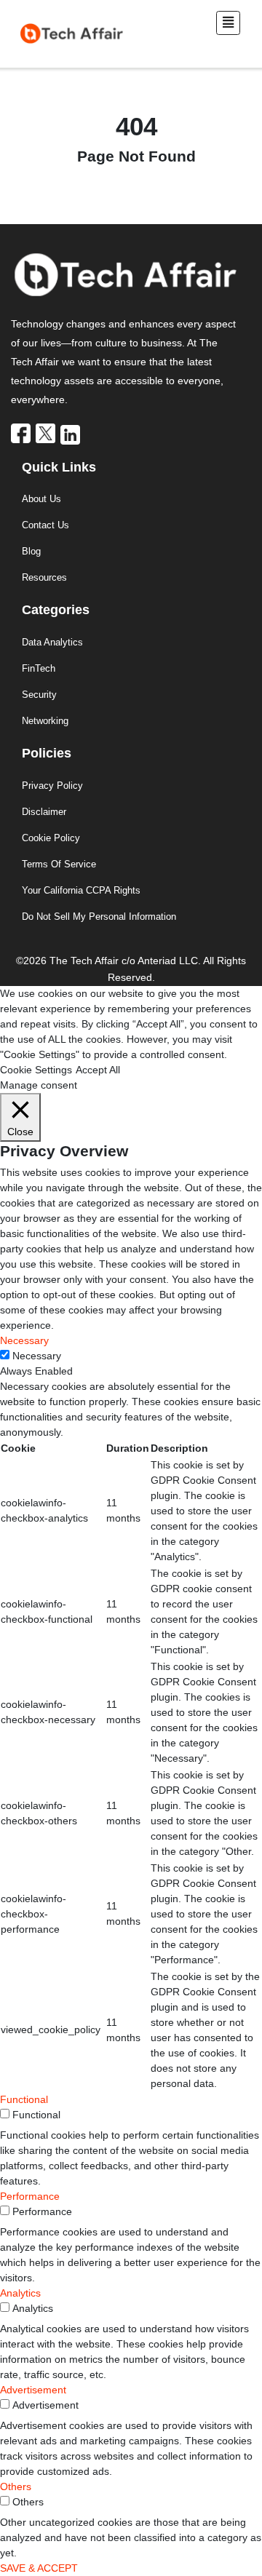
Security (39, 695)
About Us (41, 499)
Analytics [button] (20, 2293)
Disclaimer (44, 812)
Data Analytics (52, 642)
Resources (44, 577)
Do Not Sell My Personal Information (99, 917)
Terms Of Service (59, 864)
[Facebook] (22, 433)
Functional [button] (24, 2099)
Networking (45, 721)
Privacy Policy (52, 786)
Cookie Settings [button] (36, 1070)
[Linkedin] (71, 434)
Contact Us (45, 525)
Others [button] (16, 2486)
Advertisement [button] (33, 2390)
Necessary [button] (24, 1340)
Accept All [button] (98, 1070)
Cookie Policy (51, 838)
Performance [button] (30, 2196)
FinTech (39, 668)
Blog (31, 551)
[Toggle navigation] (228, 23)
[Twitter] (47, 433)
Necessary (37, 1356)
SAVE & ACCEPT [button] (39, 2568)
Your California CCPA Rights (81, 890)
